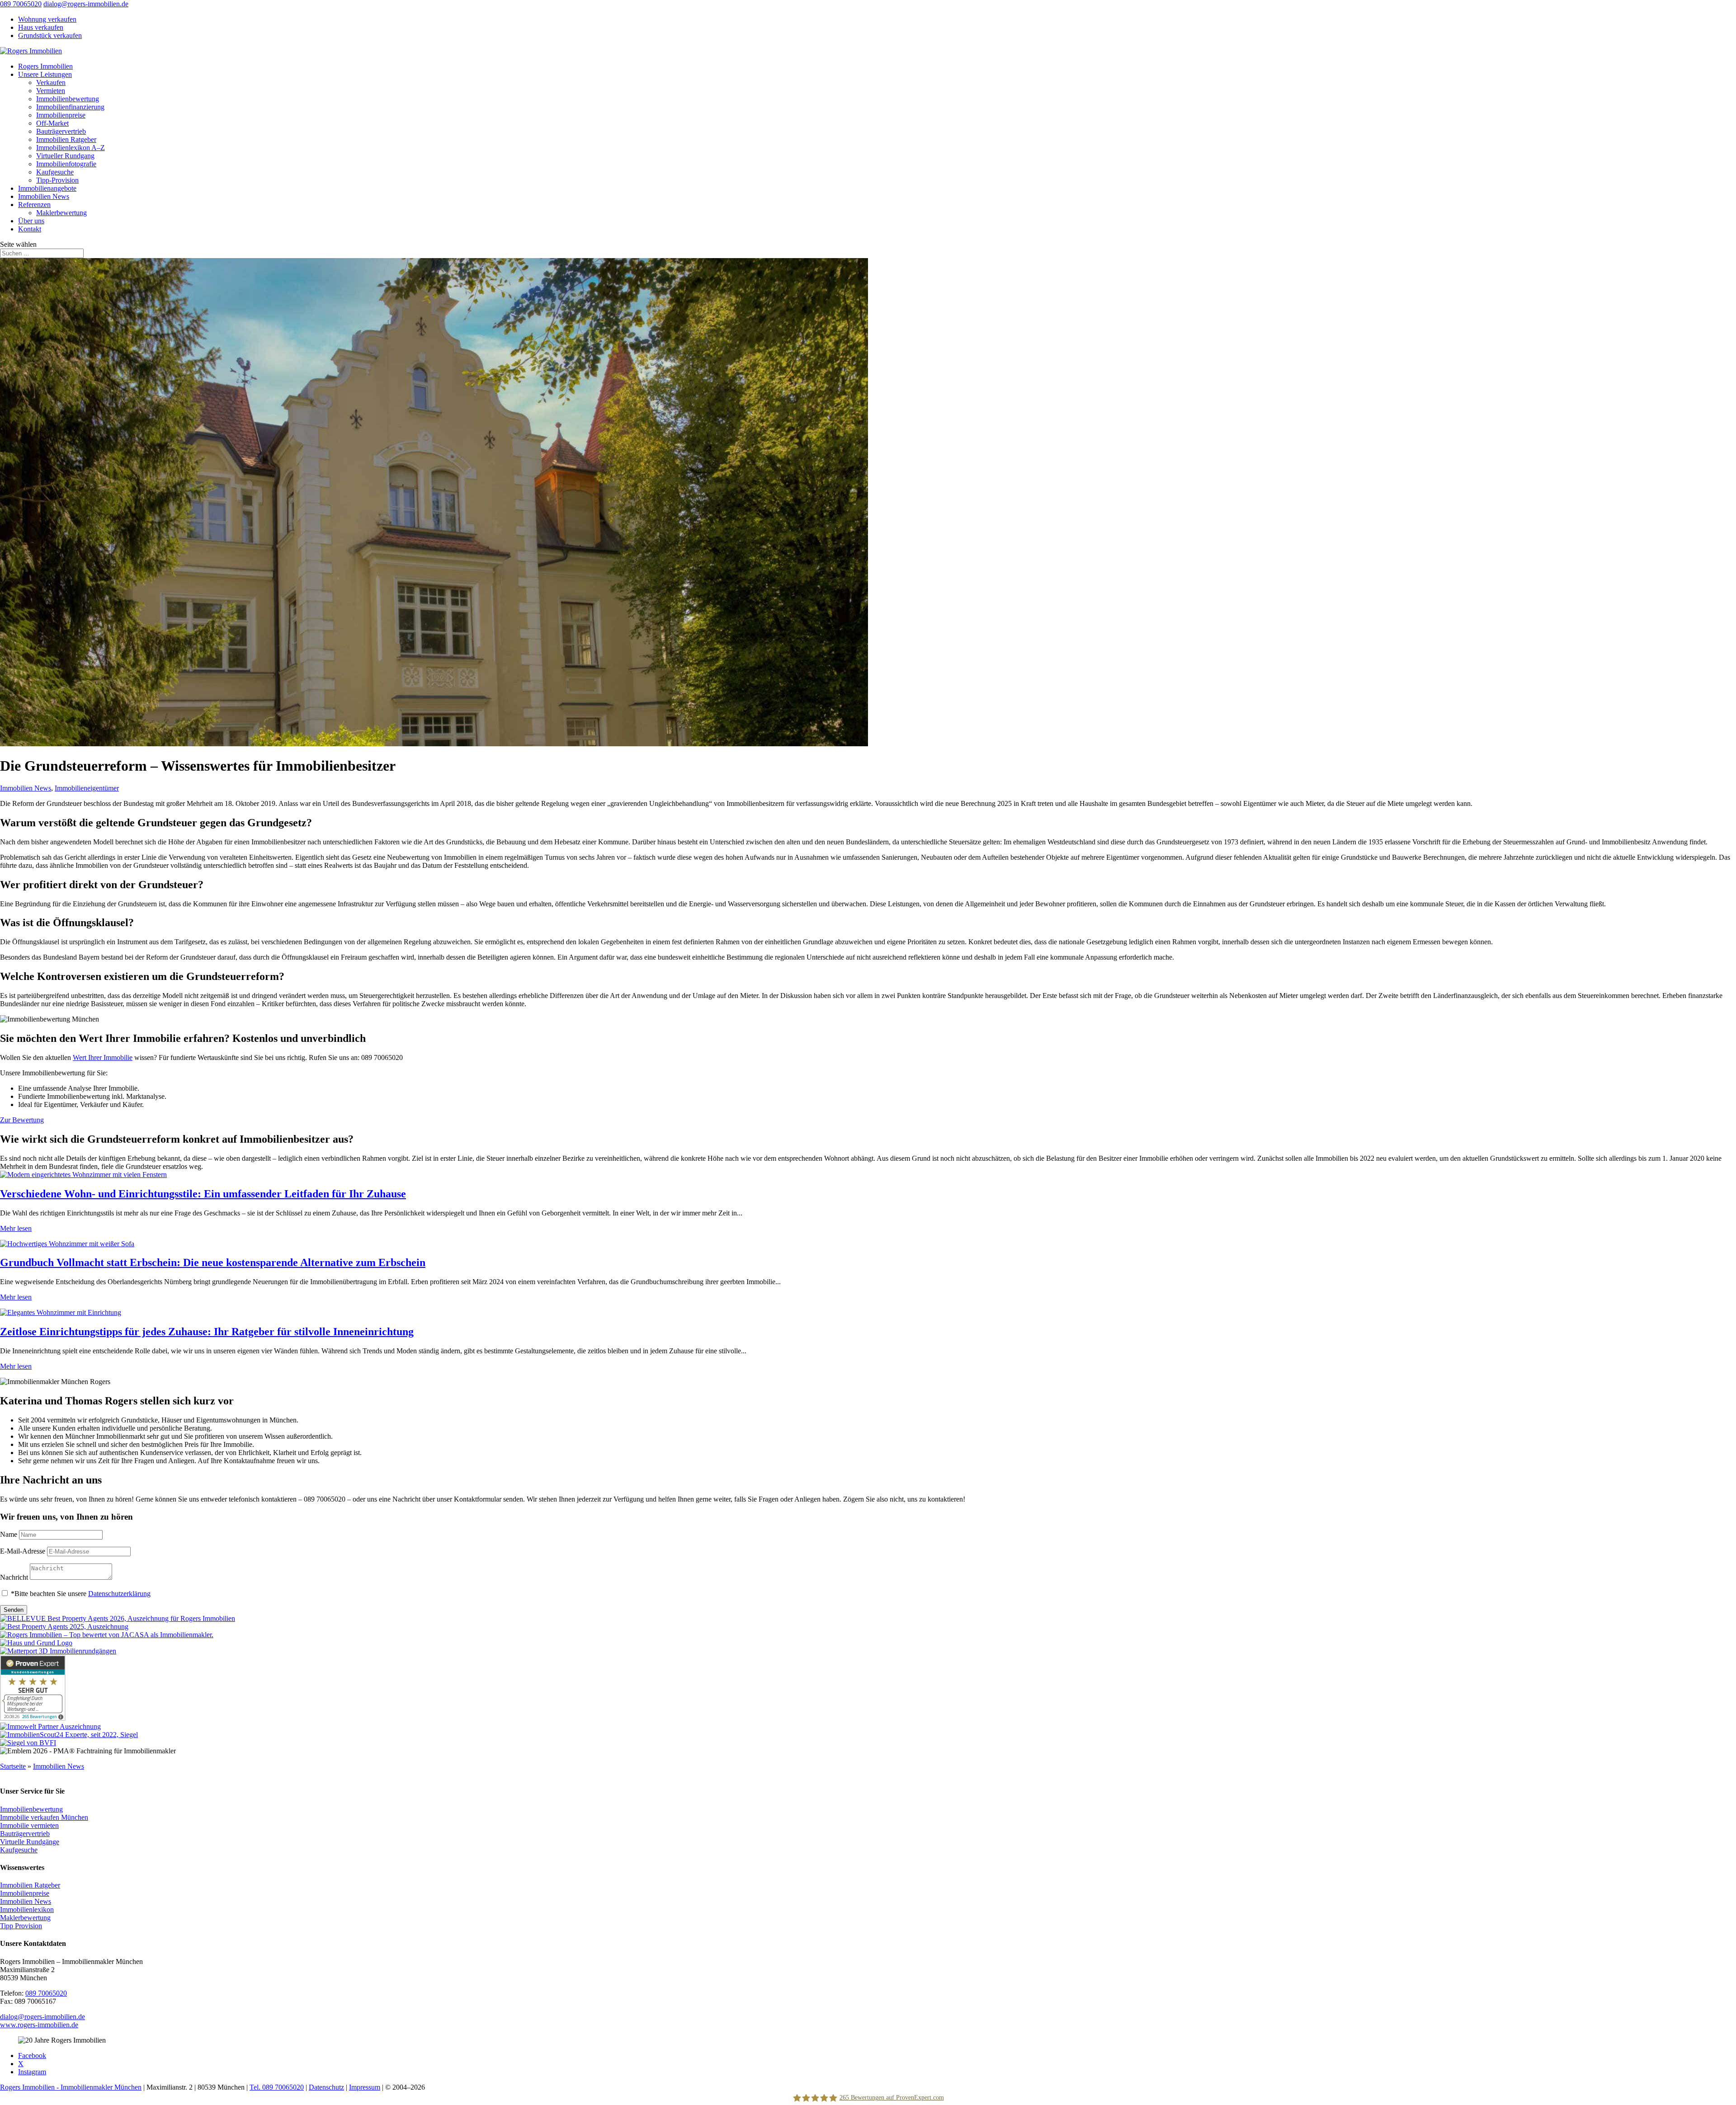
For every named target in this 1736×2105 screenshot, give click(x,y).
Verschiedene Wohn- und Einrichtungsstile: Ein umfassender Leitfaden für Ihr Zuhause (203, 1194)
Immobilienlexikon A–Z (71, 148)
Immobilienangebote (47, 188)
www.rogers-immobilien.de (39, 2025)
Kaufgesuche (55, 172)
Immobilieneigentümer (87, 788)
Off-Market (52, 123)
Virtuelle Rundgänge (30, 1842)
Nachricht (14, 1577)
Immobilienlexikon (27, 1910)
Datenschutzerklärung (119, 1594)
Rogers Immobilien (45, 66)
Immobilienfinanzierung (70, 107)
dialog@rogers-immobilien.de (42, 2017)
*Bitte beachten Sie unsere (81, 1594)
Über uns (31, 221)
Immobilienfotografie (66, 164)
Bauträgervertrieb (61, 131)
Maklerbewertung (61, 213)
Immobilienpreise (61, 115)
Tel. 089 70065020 (277, 2087)
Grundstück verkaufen (50, 35)
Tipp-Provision (57, 180)
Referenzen (34, 205)
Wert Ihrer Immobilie (103, 1057)
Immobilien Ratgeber (66, 139)
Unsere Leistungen (45, 74)
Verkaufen (51, 82)
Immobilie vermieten (29, 1825)
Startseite (13, 1766)
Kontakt (30, 229)
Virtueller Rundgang (65, 156)
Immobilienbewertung (68, 99)
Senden (14, 1610)
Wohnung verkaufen (47, 19)
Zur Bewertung (22, 1120)
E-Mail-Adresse (23, 1551)
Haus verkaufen (41, 27)
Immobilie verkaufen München (44, 1817)
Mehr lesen (16, 1228)
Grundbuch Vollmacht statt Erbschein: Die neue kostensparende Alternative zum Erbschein (213, 1262)
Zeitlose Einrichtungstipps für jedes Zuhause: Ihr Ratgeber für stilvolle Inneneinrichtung (207, 1332)
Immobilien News (44, 196)
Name (9, 1534)
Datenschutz (326, 2087)
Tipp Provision (21, 1926)
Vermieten (51, 91)
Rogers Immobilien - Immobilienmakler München (71, 2087)
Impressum (365, 2087)
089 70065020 (21, 4)
